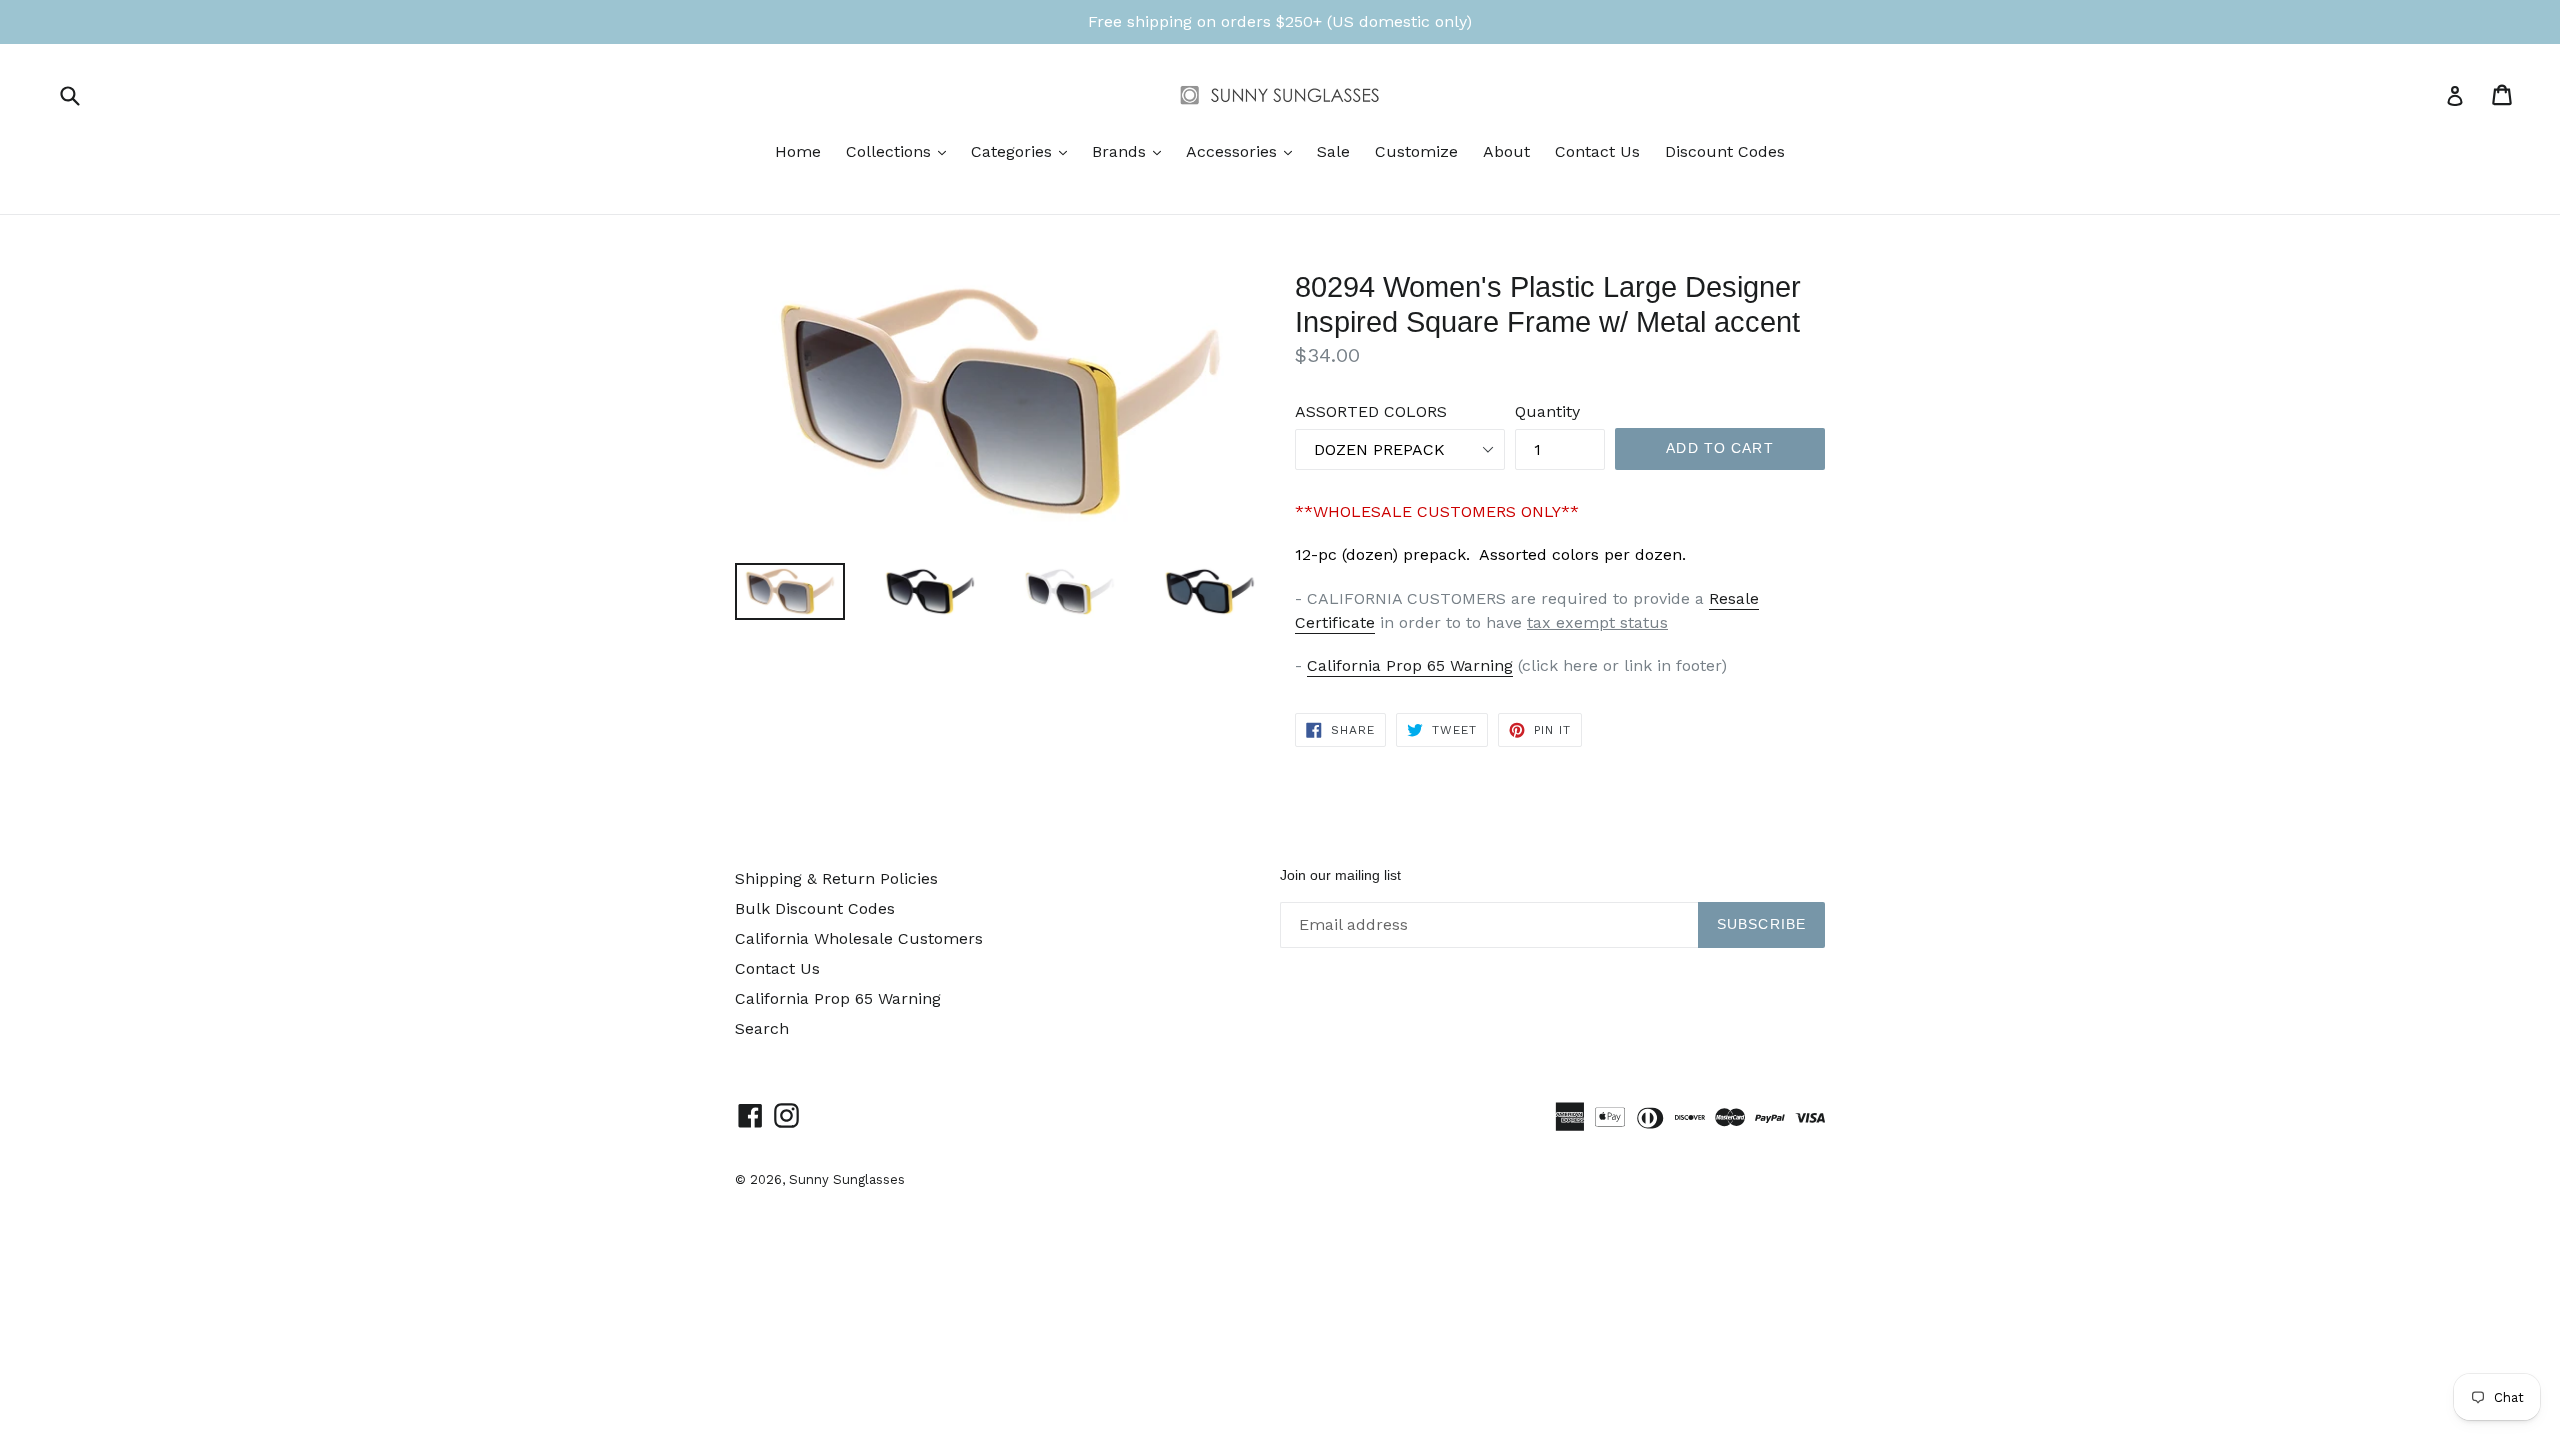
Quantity (1547, 411)
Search (762, 1028)
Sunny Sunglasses (847, 1179)
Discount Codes (1725, 151)
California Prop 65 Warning (1410, 665)
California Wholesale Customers (859, 938)
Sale (1333, 151)
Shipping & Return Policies (836, 878)
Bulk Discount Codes (815, 908)
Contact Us (1597, 151)
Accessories (1244, 151)
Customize (1416, 151)
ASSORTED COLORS (1371, 411)
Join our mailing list (1340, 875)
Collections (901, 151)
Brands (1131, 151)
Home (798, 151)
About (1506, 151)
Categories (1024, 151)
